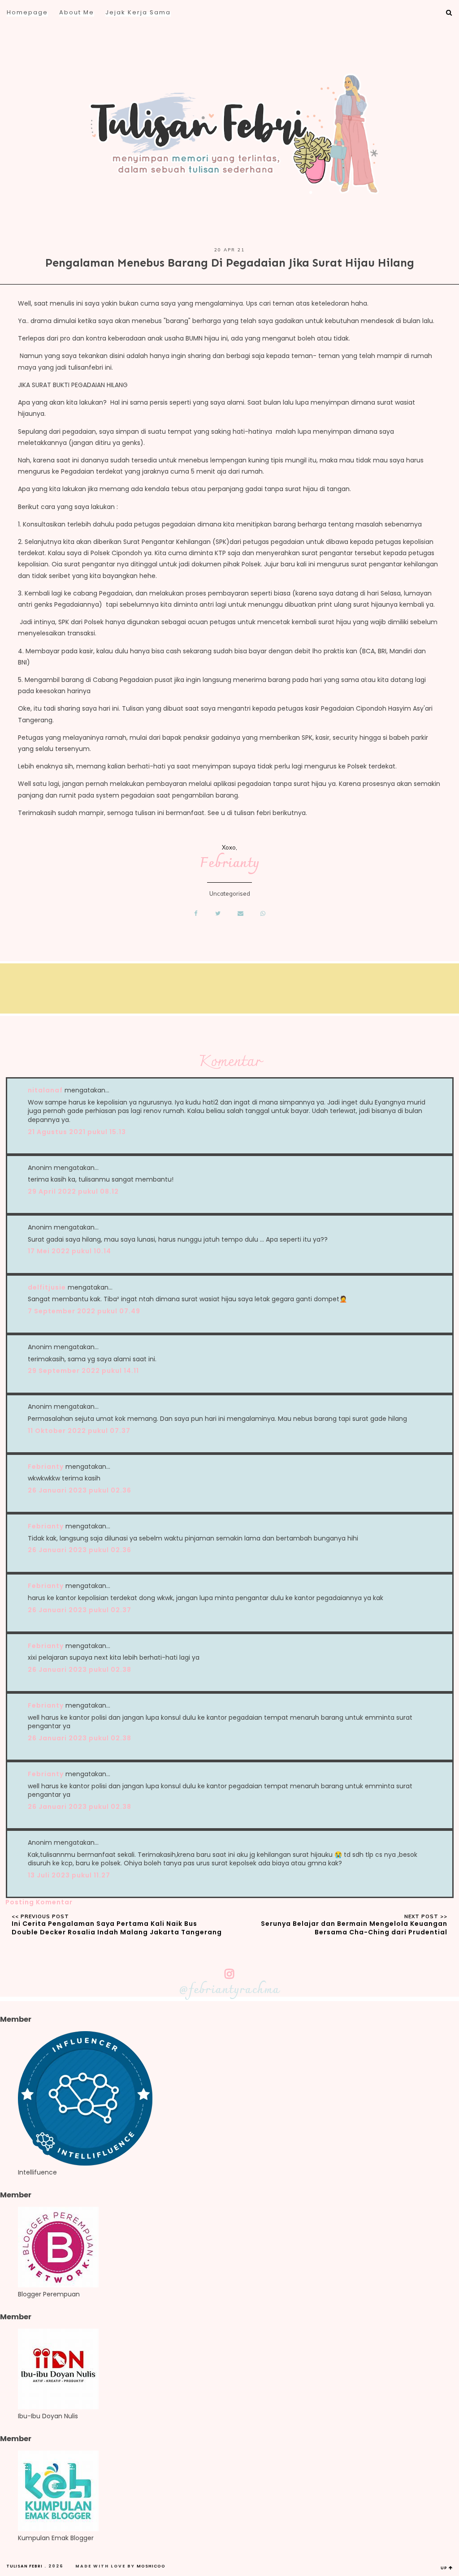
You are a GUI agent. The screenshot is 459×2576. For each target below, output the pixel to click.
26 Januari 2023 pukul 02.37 (80, 1610)
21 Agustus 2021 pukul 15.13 (77, 1132)
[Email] (241, 913)
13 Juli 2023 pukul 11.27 (69, 1875)
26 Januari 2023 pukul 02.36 (80, 1490)
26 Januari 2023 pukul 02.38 (80, 1670)
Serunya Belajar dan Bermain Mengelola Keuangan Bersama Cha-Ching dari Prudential (354, 1928)
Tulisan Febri (24, 2566)
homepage (27, 12)
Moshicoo (151, 2566)
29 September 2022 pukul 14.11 (83, 1371)
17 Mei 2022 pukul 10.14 (69, 1251)
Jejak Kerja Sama (138, 12)
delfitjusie (47, 1287)
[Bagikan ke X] (218, 913)
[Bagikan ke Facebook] (196, 913)
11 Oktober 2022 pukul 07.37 (79, 1431)
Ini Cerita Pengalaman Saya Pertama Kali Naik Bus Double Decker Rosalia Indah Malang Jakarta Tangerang (117, 1928)
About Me (77, 12)
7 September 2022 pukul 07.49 (84, 1311)
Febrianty (230, 864)
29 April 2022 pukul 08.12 (73, 1191)
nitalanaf (45, 1090)
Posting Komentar (39, 1902)
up (445, 2568)
